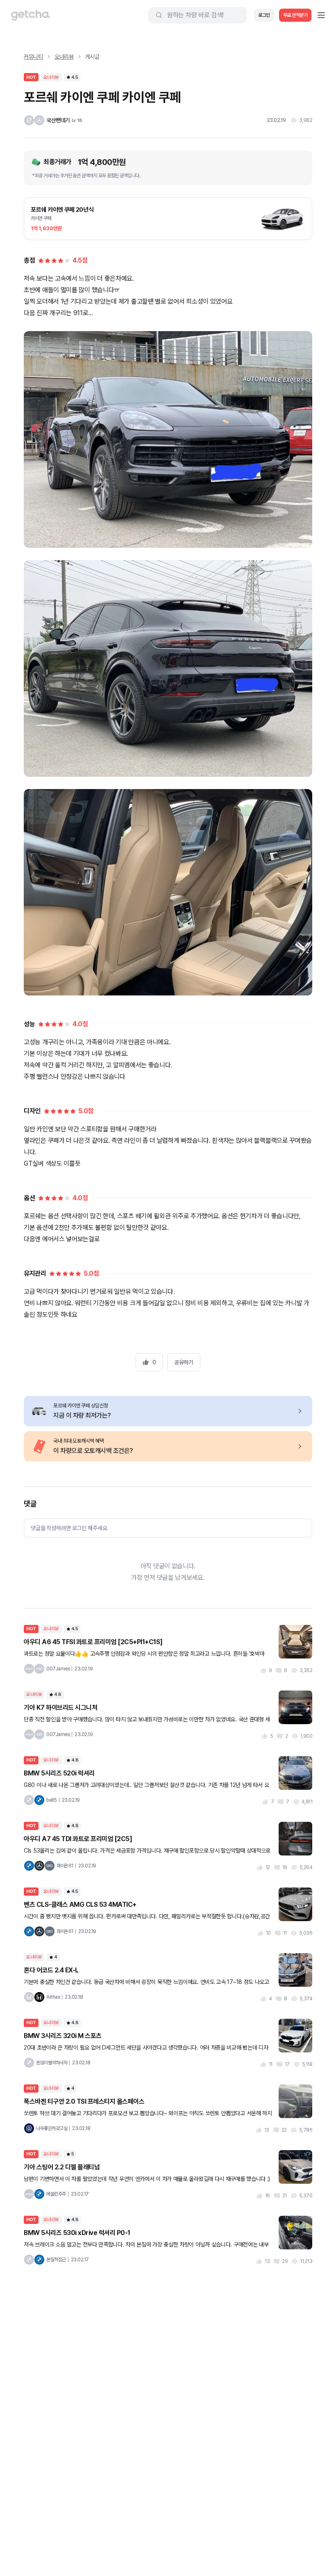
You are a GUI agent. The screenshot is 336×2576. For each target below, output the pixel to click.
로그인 (264, 15)
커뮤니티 (33, 57)
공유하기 (184, 1362)
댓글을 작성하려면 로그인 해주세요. (69, 1528)
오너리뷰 (64, 57)
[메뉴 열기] (321, 15)
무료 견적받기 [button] (295, 15)
